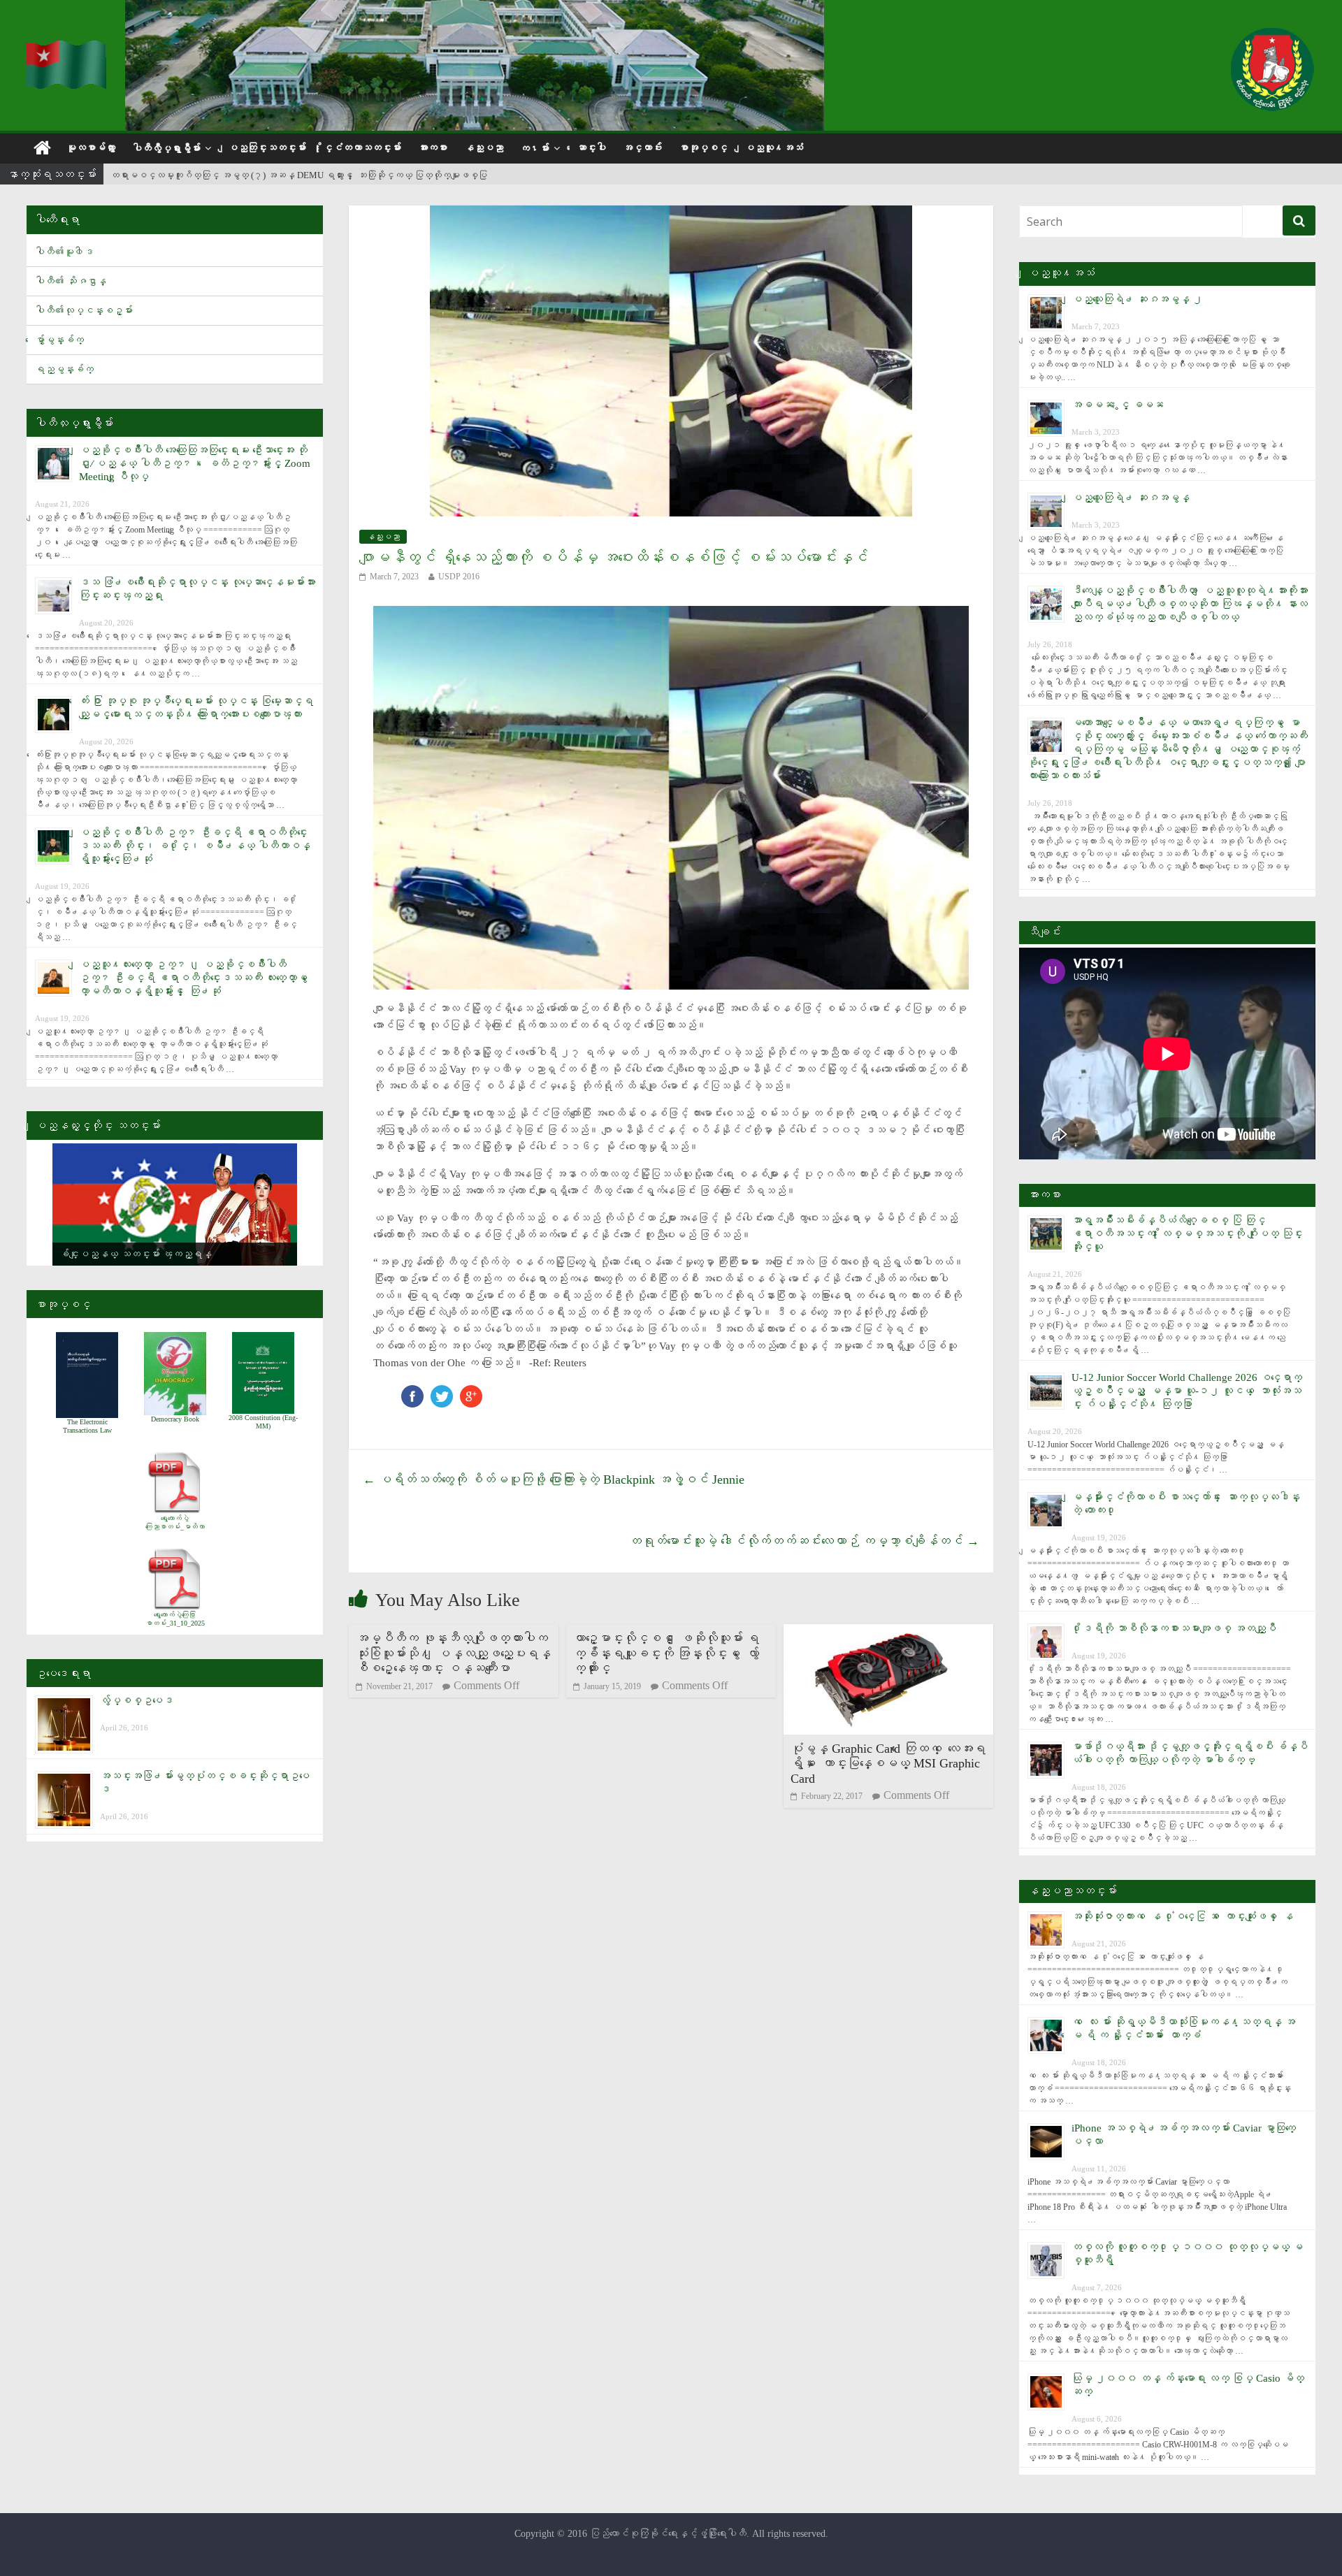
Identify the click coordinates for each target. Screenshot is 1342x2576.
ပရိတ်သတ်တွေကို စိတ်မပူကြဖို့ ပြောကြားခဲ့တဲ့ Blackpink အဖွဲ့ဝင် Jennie (554, 1479)
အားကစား (433, 148)
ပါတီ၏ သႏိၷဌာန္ (71, 281)
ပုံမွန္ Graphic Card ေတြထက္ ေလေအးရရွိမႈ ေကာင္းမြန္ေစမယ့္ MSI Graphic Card (888, 1764)
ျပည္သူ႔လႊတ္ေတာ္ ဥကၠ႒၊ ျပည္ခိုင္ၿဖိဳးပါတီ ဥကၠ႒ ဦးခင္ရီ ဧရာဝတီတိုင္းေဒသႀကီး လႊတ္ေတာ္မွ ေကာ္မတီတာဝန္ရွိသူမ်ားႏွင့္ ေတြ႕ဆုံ (196, 978)
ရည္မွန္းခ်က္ (64, 369)
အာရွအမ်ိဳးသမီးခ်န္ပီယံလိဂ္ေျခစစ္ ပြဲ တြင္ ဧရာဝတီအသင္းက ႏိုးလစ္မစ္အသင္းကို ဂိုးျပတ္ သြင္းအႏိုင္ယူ (1187, 1233)
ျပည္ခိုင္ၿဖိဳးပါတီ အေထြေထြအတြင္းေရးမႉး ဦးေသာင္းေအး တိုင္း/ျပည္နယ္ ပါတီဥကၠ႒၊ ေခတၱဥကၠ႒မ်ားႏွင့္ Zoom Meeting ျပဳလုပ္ (195, 463)
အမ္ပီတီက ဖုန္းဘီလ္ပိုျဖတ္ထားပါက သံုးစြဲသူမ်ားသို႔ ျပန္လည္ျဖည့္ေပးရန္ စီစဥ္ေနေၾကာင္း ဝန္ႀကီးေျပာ (453, 1653)
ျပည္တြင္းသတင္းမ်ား (267, 148)
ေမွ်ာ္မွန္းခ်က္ (59, 340)
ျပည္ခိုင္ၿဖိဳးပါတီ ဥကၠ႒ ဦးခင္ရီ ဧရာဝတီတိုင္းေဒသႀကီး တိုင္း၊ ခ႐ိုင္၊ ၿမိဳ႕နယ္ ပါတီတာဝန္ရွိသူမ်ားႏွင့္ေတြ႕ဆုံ (195, 846)
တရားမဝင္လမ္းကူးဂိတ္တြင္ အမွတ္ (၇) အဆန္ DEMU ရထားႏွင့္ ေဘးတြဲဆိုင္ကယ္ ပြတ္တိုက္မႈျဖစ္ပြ (299, 175)
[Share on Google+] (471, 1392)
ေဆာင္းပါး (591, 148)
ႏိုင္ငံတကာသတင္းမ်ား (362, 148)
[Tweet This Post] (442, 1392)
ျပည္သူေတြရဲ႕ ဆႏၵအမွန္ (1131, 498)
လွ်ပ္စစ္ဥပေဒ (137, 1700)
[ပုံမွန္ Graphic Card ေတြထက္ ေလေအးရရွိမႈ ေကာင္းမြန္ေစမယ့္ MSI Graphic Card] (888, 1633)
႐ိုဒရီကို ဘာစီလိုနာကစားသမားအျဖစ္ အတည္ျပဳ (1174, 1628)
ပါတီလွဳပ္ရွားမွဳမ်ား (166, 149)
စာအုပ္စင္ (703, 148)
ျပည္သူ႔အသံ (774, 148)
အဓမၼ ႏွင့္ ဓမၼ (1118, 405)
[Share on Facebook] (412, 1392)
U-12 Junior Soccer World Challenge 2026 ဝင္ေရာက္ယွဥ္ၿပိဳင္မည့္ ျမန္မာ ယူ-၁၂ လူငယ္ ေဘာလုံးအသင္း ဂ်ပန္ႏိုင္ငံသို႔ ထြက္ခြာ (1187, 1391)
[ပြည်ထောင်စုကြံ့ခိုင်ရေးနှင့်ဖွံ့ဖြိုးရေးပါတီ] (67, 49)
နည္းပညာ (484, 148)
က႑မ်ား (535, 149)
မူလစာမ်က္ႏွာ (91, 148)
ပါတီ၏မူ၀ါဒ (64, 252)
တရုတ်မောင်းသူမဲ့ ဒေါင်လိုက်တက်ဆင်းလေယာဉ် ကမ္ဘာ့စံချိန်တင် (804, 1541)
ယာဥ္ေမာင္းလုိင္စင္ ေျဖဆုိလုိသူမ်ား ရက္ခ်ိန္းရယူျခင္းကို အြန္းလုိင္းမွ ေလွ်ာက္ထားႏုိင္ (666, 1653)
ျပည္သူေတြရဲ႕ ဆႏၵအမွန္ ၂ (1137, 299)
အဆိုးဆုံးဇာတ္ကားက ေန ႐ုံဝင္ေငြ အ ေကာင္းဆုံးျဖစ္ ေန (1182, 1916)
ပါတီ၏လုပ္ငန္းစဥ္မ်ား (84, 311)
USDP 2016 (459, 577)
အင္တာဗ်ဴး (642, 148)
